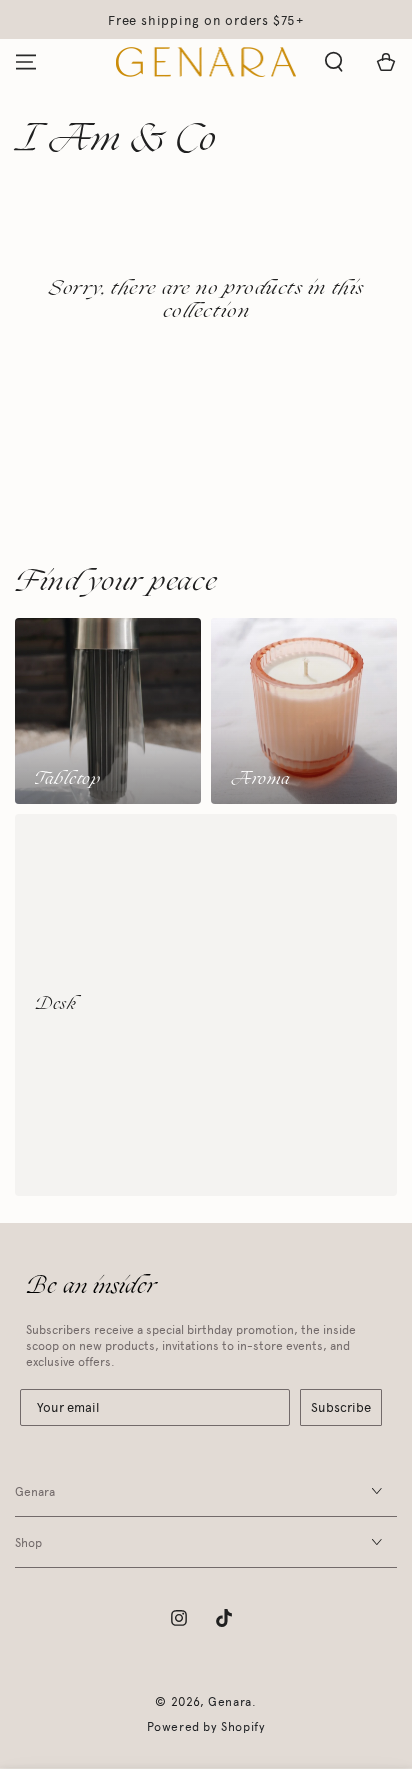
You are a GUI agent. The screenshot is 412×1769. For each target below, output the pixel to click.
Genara (230, 1702)
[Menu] (26, 62)
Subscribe (341, 1407)
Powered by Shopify (206, 1727)
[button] (334, 62)
